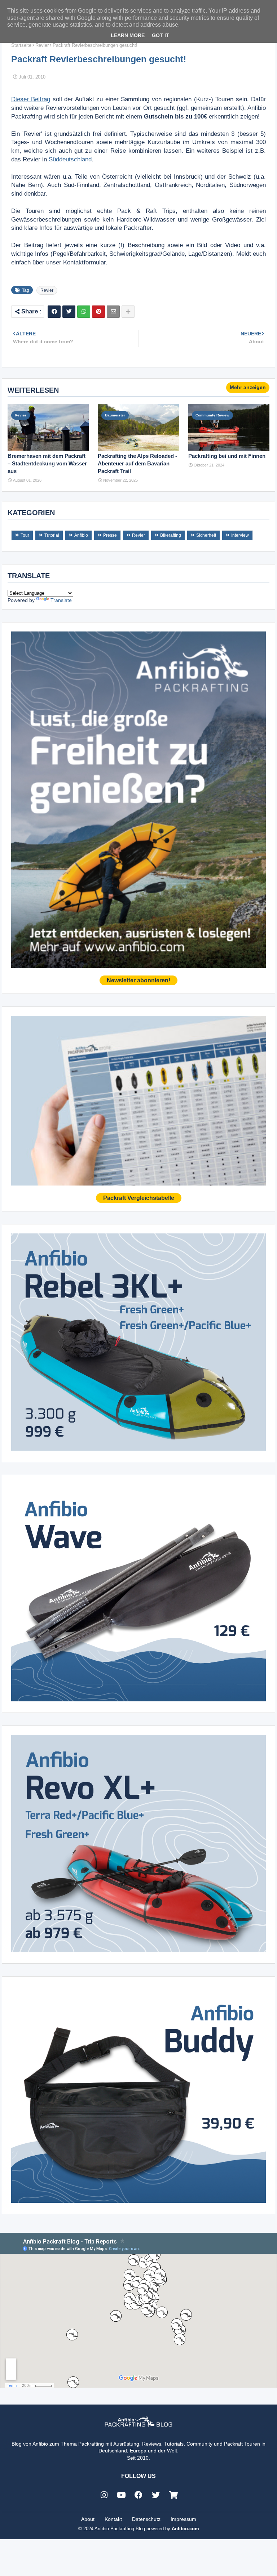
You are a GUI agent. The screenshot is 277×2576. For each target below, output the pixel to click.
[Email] (113, 312)
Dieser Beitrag (31, 99)
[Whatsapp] (84, 312)
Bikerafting (171, 535)
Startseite (21, 45)
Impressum (183, 2519)
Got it (161, 35)
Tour (25, 535)
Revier (42, 45)
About (88, 2519)
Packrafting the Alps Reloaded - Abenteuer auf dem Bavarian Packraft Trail (137, 463)
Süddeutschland (70, 159)
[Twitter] (69, 312)
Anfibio (81, 535)
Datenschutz (146, 2519)
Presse (110, 535)
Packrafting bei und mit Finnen (227, 456)
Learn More (128, 35)
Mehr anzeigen (248, 387)
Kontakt (113, 2519)
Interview (240, 535)
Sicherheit (206, 535)
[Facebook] (54, 312)
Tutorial (52, 535)
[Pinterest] (98, 312)
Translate (61, 600)
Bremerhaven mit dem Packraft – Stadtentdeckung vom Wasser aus (47, 463)
